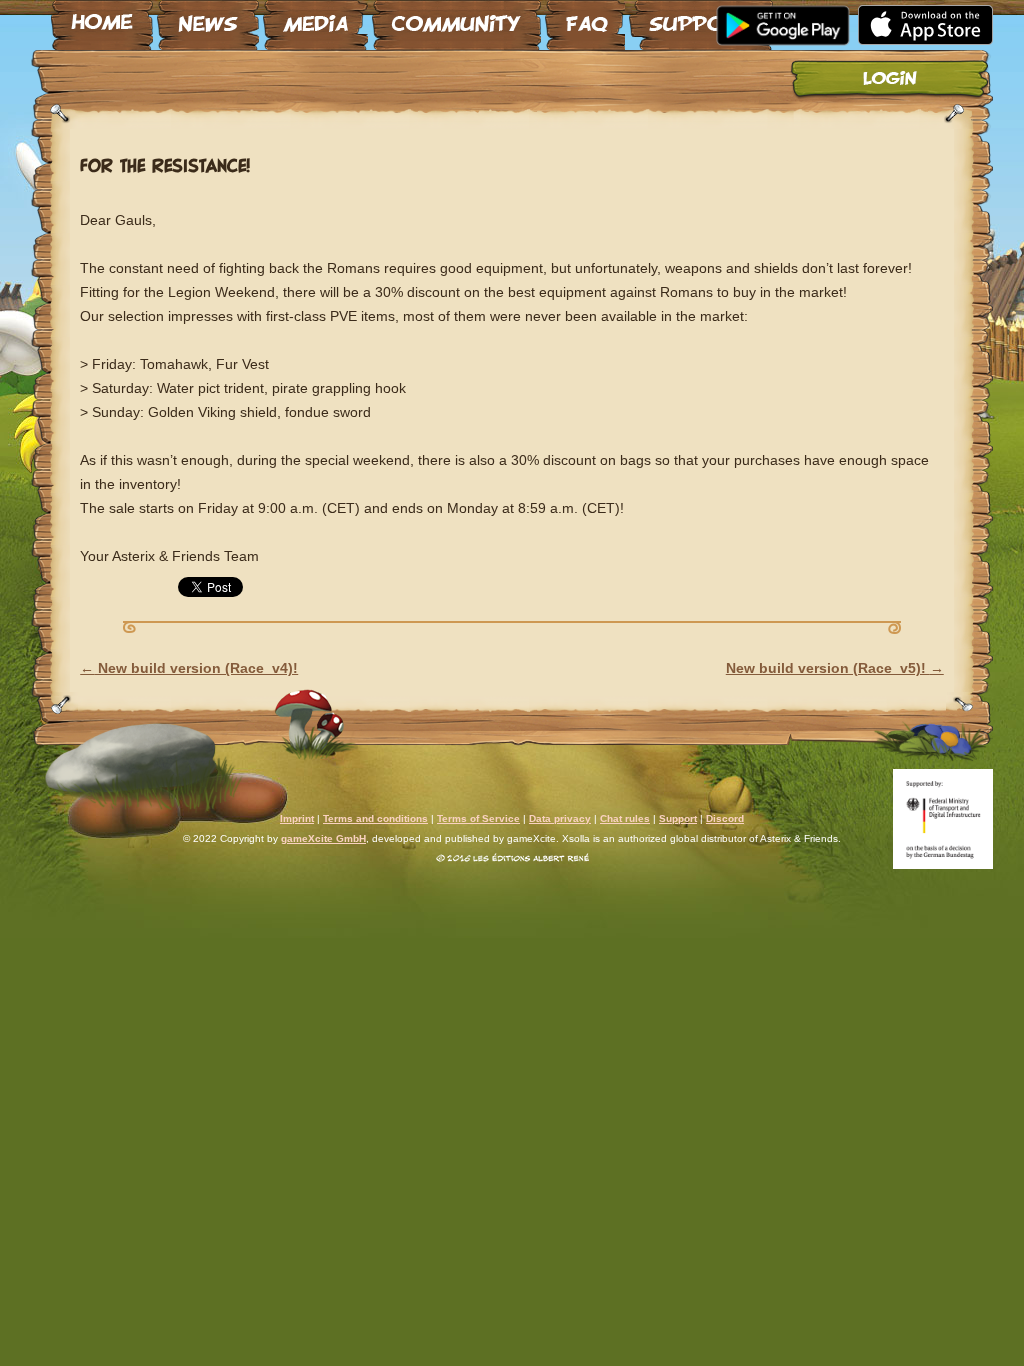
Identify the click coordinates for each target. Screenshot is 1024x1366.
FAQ (585, 17)
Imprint (297, 818)
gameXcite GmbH (323, 838)
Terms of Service (478, 818)
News (208, 17)
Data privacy (560, 818)
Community (456, 17)
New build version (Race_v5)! (835, 668)
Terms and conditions (375, 818)
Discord (725, 818)
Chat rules (625, 818)
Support (701, 17)
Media (315, 17)
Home (102, 17)
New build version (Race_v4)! (189, 668)
